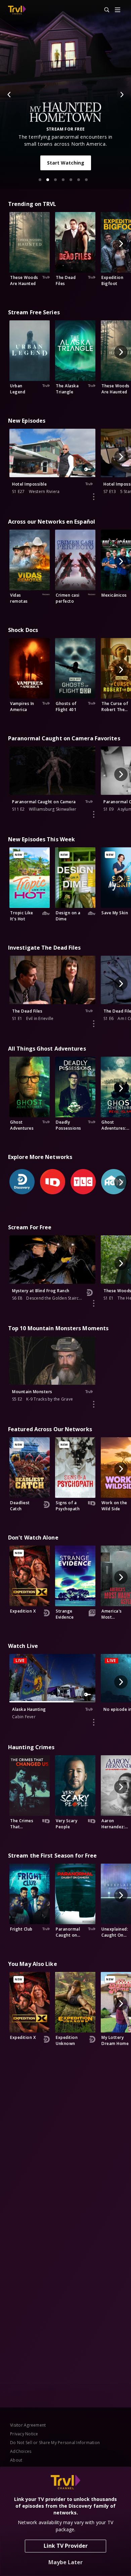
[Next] (122, 95)
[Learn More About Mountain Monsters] (94, 1404)
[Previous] (9, 95)
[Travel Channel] (17, 10)
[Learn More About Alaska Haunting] (94, 1722)
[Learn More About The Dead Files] (94, 1024)
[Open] (118, 10)
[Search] (104, 10)
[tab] (40, 180)
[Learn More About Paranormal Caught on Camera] (94, 814)
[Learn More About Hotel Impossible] (94, 497)
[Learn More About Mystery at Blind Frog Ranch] (94, 1303)
